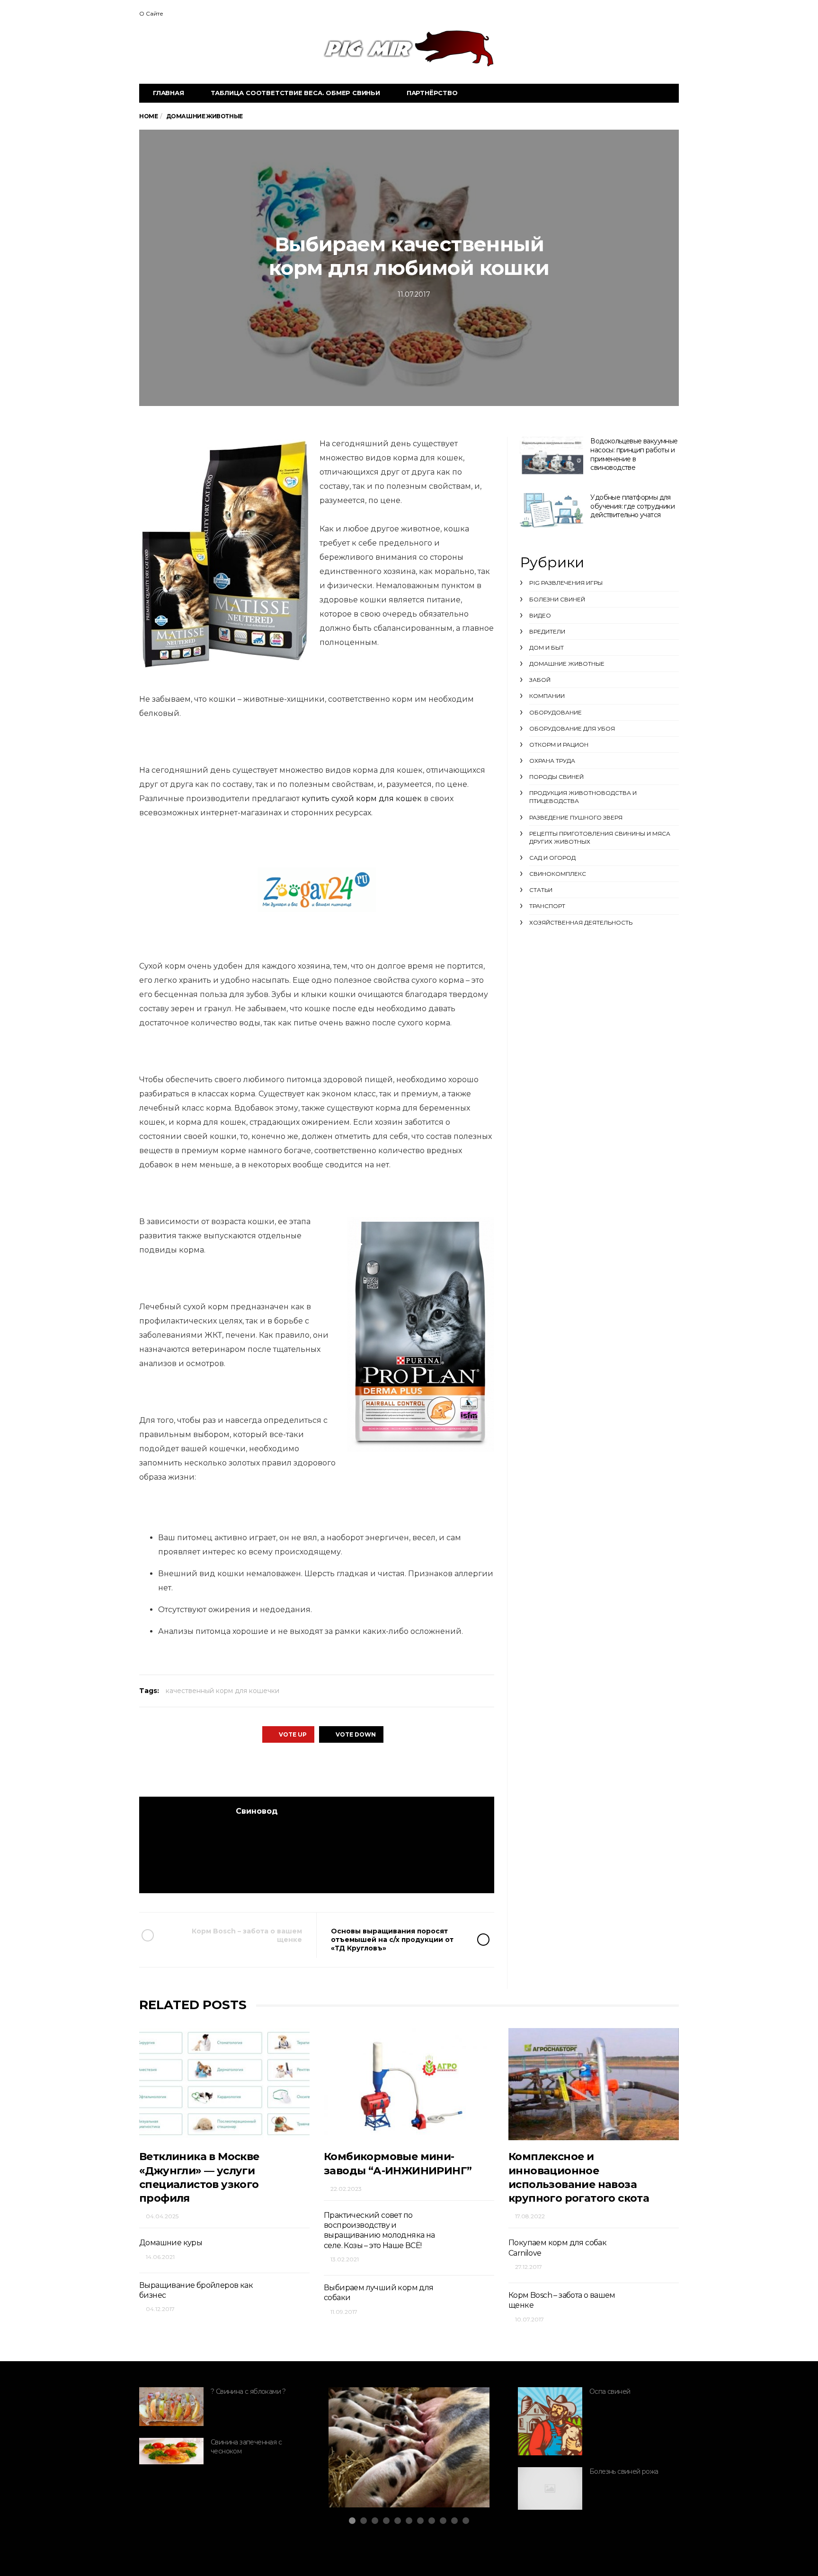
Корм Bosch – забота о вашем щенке (247, 1935)
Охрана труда (552, 761)
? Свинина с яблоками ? (248, 2391)
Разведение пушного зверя (576, 817)
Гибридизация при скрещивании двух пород (392, 2468)
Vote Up (293, 1734)
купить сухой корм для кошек (362, 798)
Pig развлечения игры (566, 583)
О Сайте (151, 13)
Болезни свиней (557, 599)
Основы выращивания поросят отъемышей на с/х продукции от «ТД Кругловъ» (392, 1940)
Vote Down (356, 1734)
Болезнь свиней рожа (624, 2471)
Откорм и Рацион (559, 745)
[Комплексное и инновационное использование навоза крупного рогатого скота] (594, 2084)
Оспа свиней (610, 2391)
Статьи (541, 890)
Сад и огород (552, 858)
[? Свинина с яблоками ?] (171, 2407)
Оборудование (556, 712)
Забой (540, 680)
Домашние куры (171, 2243)
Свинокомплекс (558, 874)
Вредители (547, 631)
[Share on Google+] (316, 1769)
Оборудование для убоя (572, 728)
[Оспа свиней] (550, 2421)
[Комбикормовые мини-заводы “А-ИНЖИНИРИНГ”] (409, 2084)
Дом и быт (547, 648)
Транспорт (547, 906)
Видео (540, 615)
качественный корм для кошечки (222, 1691)
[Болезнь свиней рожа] (550, 2488)
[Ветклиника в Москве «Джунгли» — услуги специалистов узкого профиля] (224, 2084)
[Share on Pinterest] (342, 1769)
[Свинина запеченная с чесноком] (171, 2451)
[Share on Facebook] (263, 1769)
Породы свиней (556, 777)
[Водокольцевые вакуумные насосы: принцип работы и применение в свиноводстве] (551, 457)
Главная (169, 93)
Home (148, 116)
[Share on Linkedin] (368, 1769)
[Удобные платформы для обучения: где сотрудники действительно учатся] (551, 511)
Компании (547, 696)
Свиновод (257, 1811)
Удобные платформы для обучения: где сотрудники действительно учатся (632, 506)
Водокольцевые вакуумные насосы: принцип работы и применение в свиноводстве (634, 454)
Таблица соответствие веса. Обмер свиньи (295, 93)
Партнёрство (432, 93)
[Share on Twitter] (289, 1769)
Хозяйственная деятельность (581, 922)
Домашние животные (567, 664)
